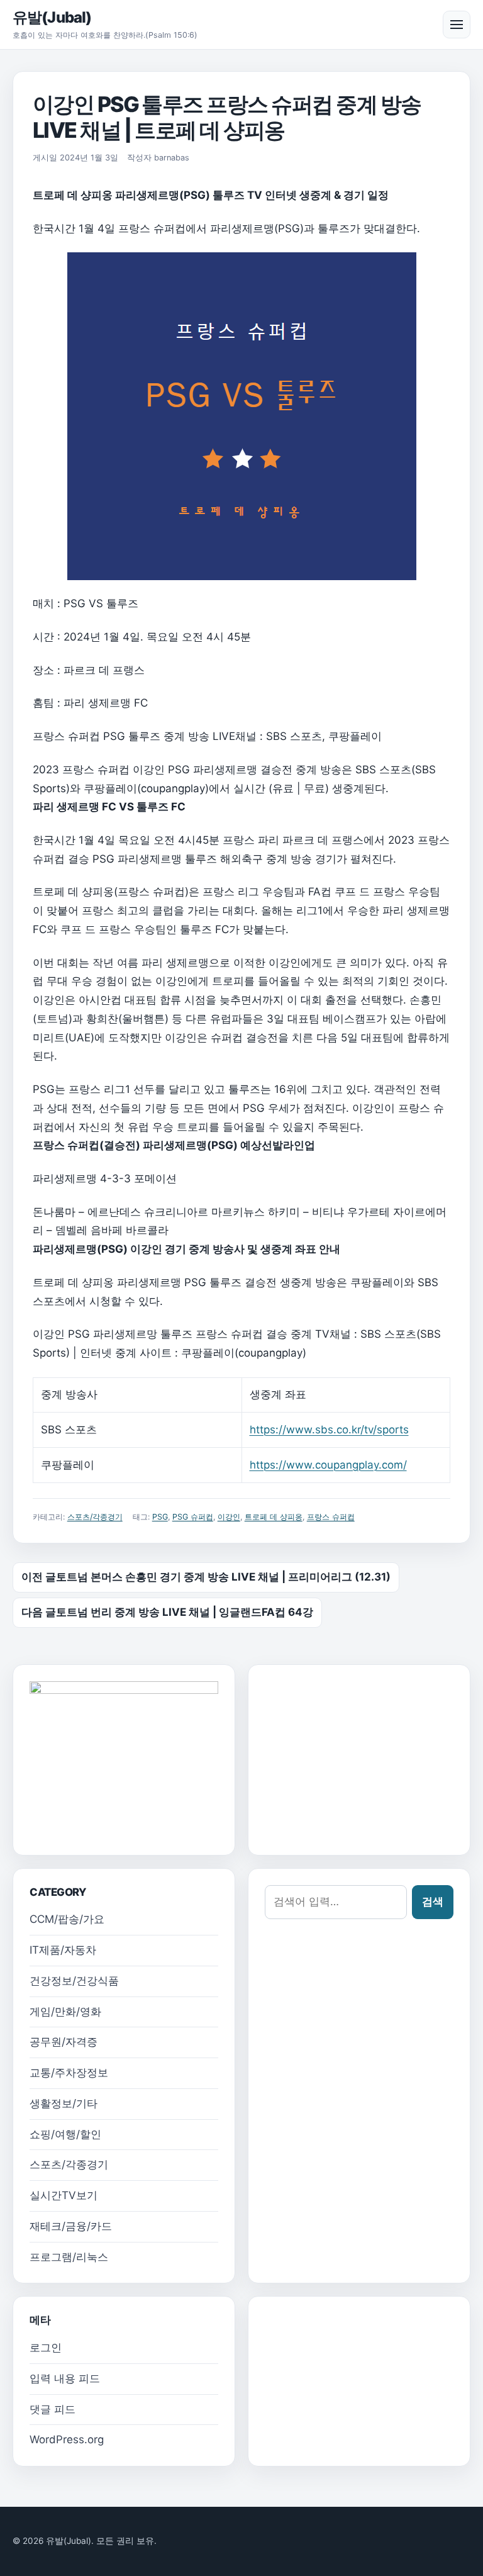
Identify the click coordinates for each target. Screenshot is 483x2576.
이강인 (229, 1517)
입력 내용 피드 (65, 2378)
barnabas (172, 158)
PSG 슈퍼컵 (193, 1517)
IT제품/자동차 (63, 1950)
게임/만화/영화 (65, 2012)
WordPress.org (67, 2439)
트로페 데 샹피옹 (274, 1517)
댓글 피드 (53, 2409)
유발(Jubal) (52, 17)
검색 (433, 1901)
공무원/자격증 (64, 2042)
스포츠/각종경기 (95, 1517)
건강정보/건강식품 (74, 1981)
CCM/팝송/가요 (67, 1919)
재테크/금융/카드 (71, 2226)
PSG (160, 1517)
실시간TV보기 (64, 2195)
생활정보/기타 (64, 2103)
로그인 (46, 2348)
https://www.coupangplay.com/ (328, 1465)
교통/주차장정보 (69, 2073)
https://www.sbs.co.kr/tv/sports (329, 1430)
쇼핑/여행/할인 (65, 2134)
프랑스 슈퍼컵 (331, 1517)
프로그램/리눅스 (69, 2257)
